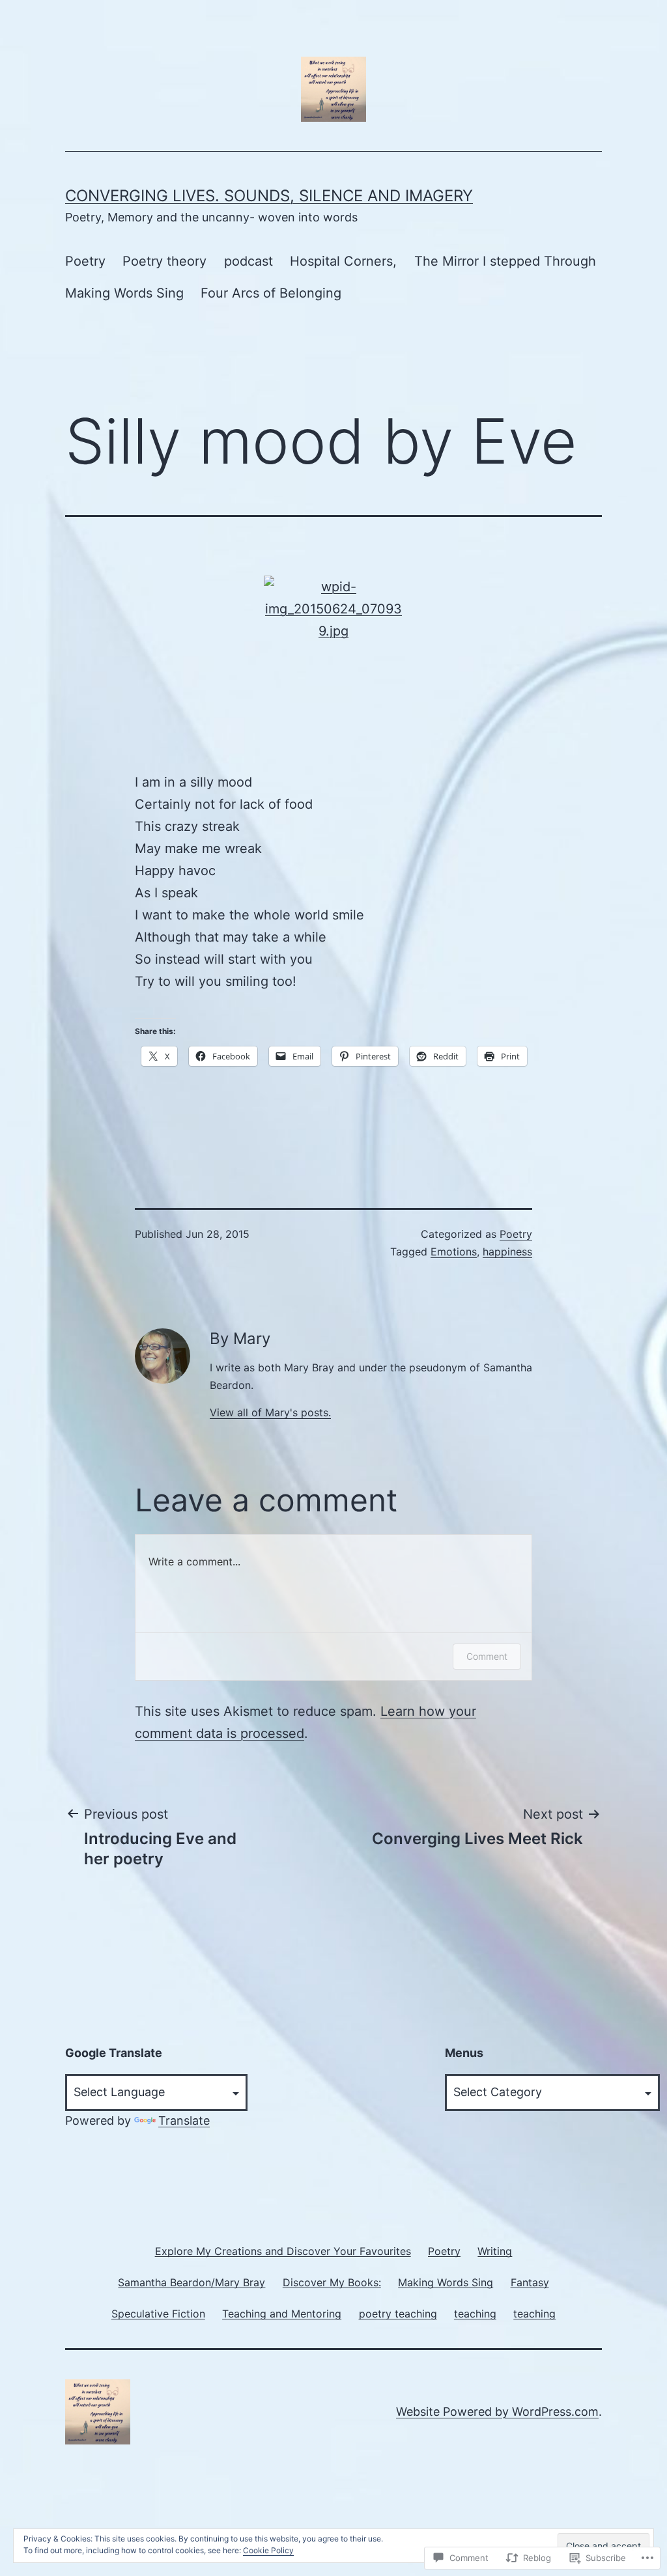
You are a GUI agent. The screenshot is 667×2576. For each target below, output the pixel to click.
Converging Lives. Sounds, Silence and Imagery (269, 196)
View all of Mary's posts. (270, 1412)
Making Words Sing (124, 293)
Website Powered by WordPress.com (497, 2412)
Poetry (85, 261)
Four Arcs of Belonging (271, 293)
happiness (507, 1252)
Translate (184, 2121)
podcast (248, 261)
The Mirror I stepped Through (505, 261)
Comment (487, 1656)
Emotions (454, 1252)
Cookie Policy (268, 2550)
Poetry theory (164, 261)
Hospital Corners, (343, 261)
